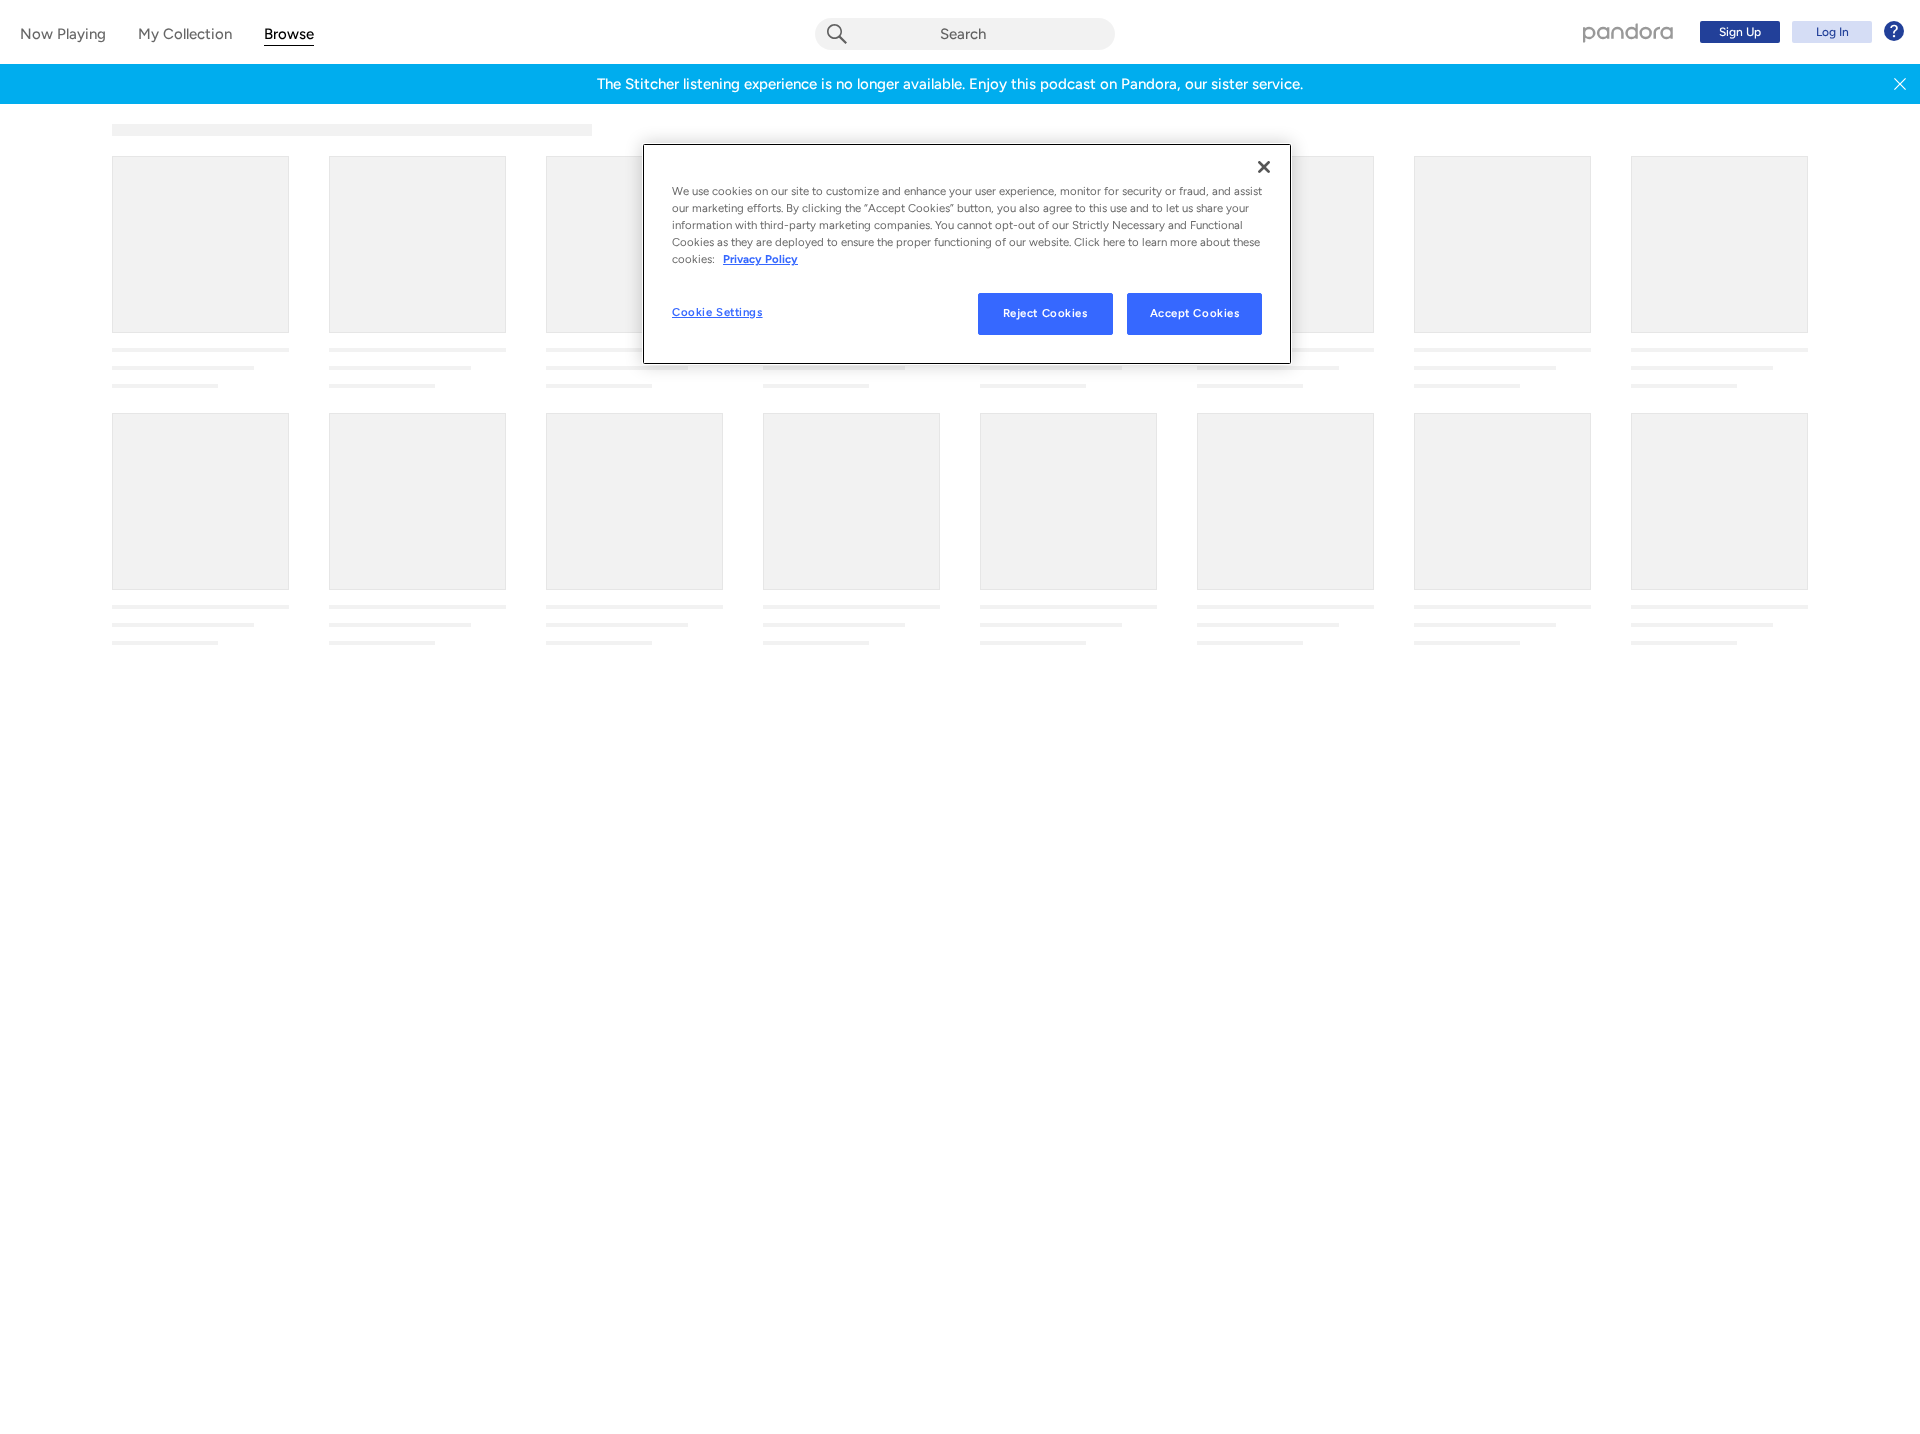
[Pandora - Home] (1628, 32)
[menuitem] (1799, 32)
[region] (967, 253)
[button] (1900, 84)
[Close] (1264, 167)
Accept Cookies (1195, 314)
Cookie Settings (717, 313)
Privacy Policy (760, 260)
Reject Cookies (1045, 314)
